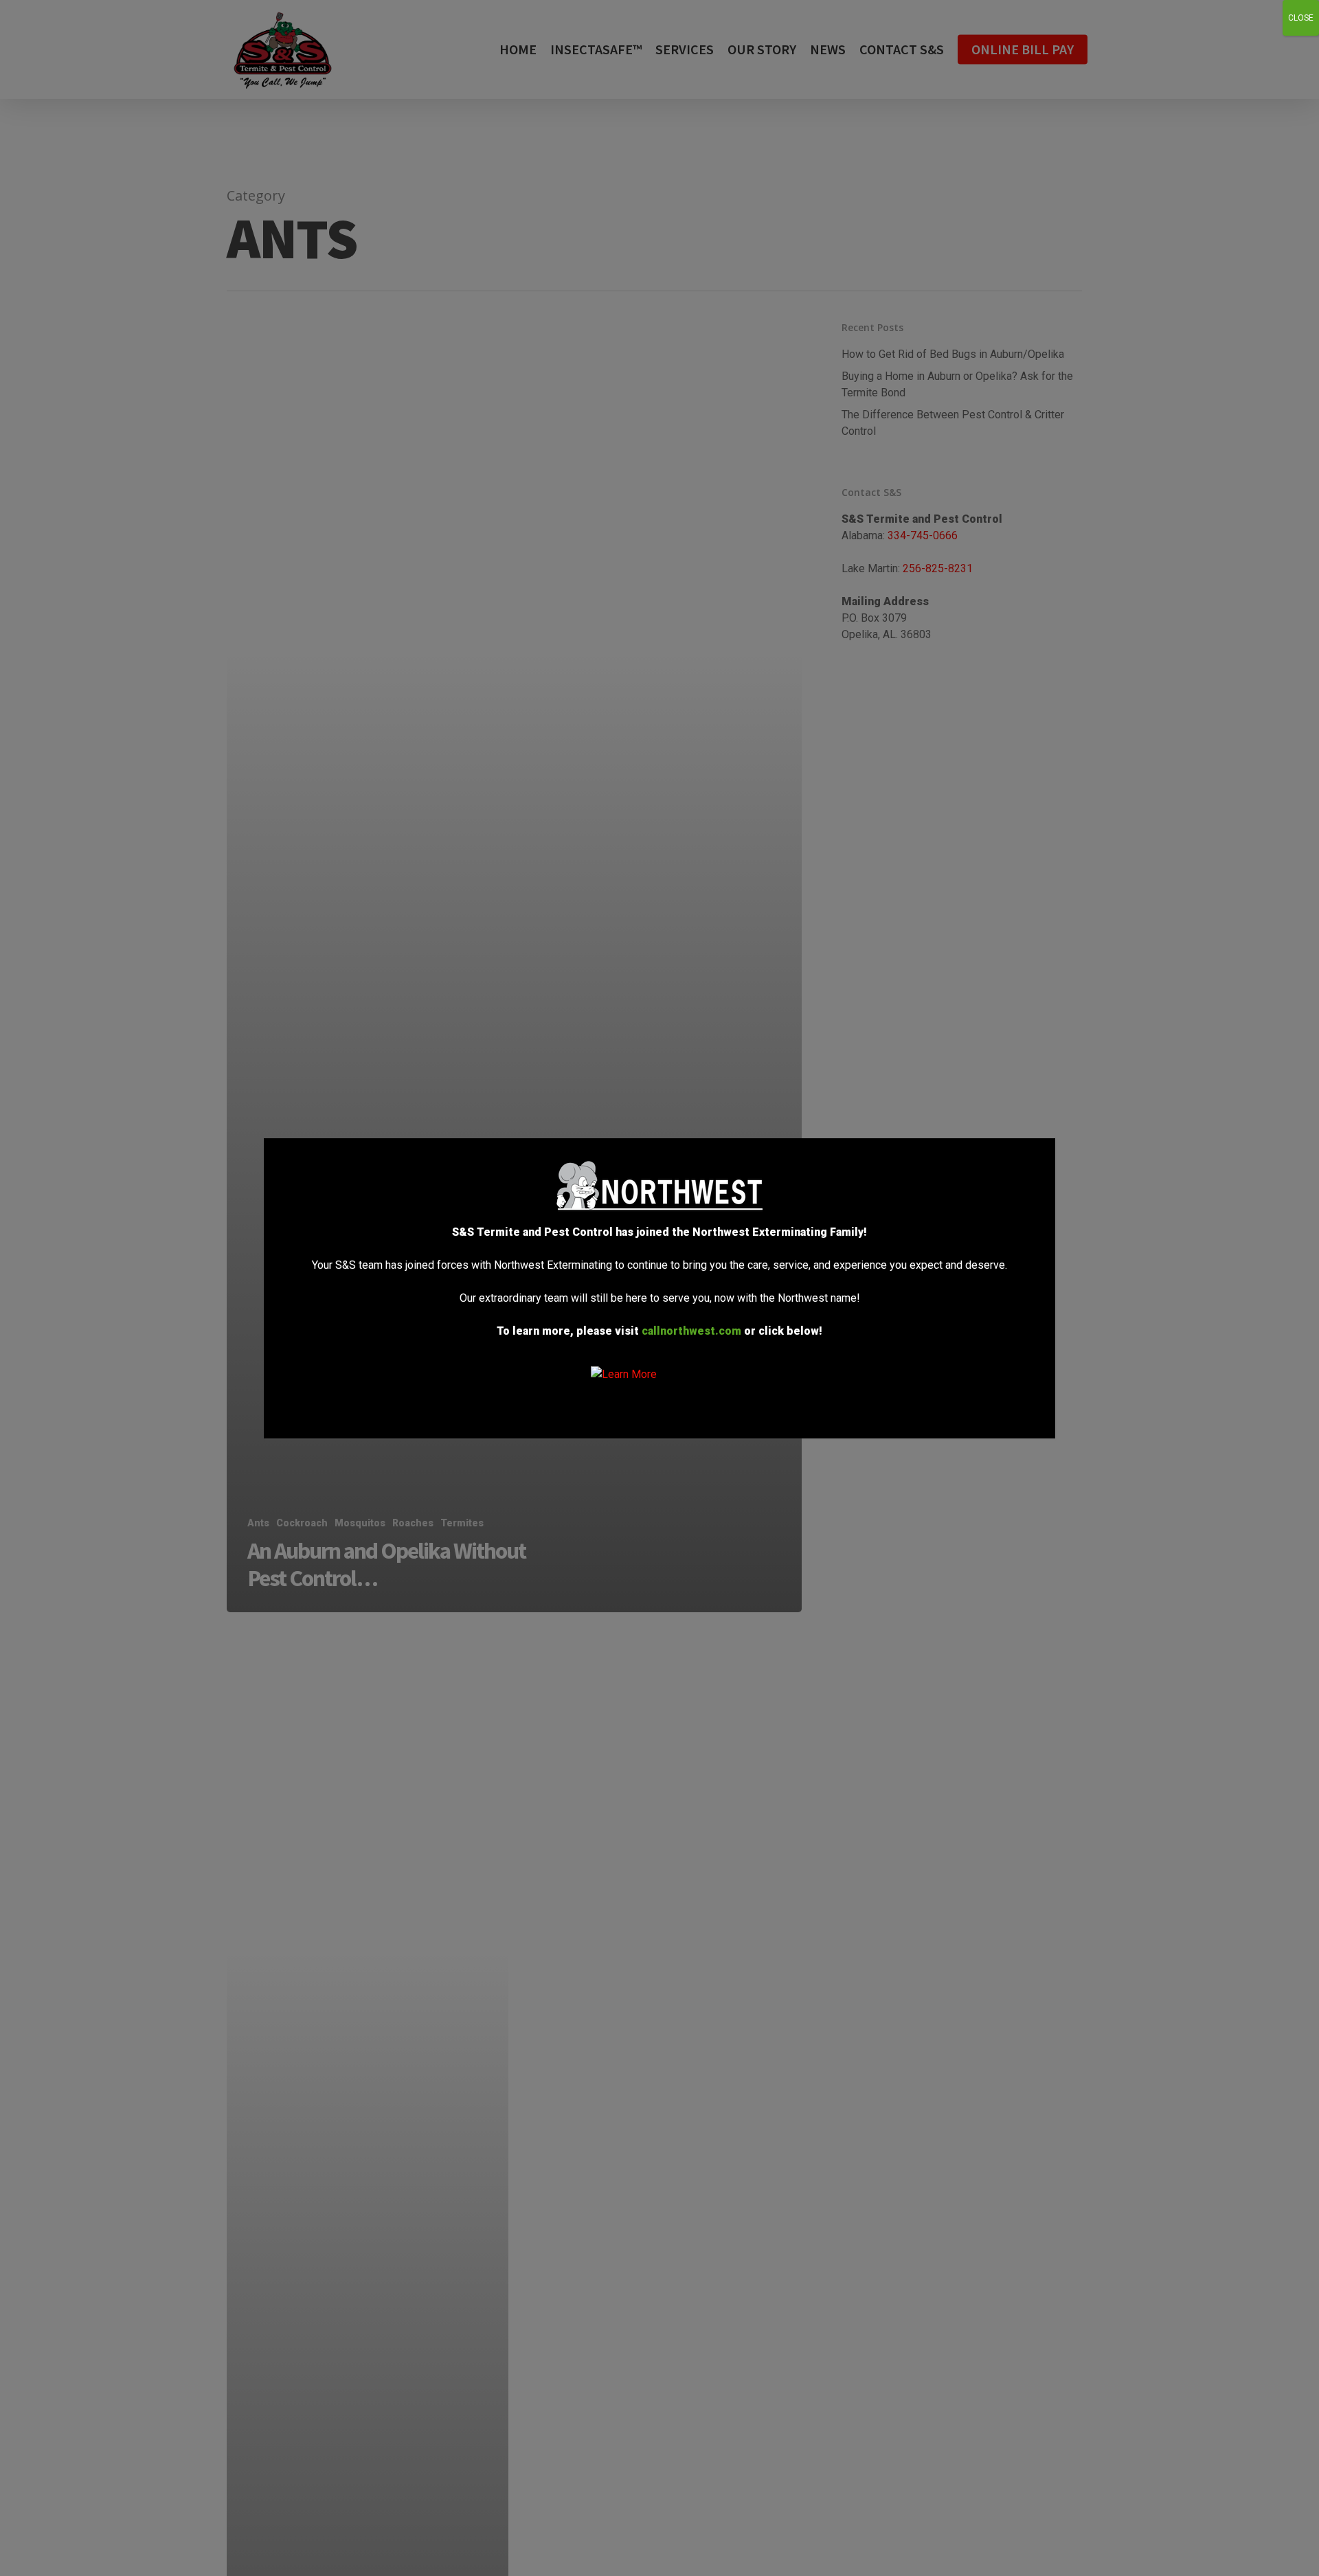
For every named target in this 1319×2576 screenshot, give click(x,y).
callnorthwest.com (691, 1331)
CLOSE (1301, 18)
